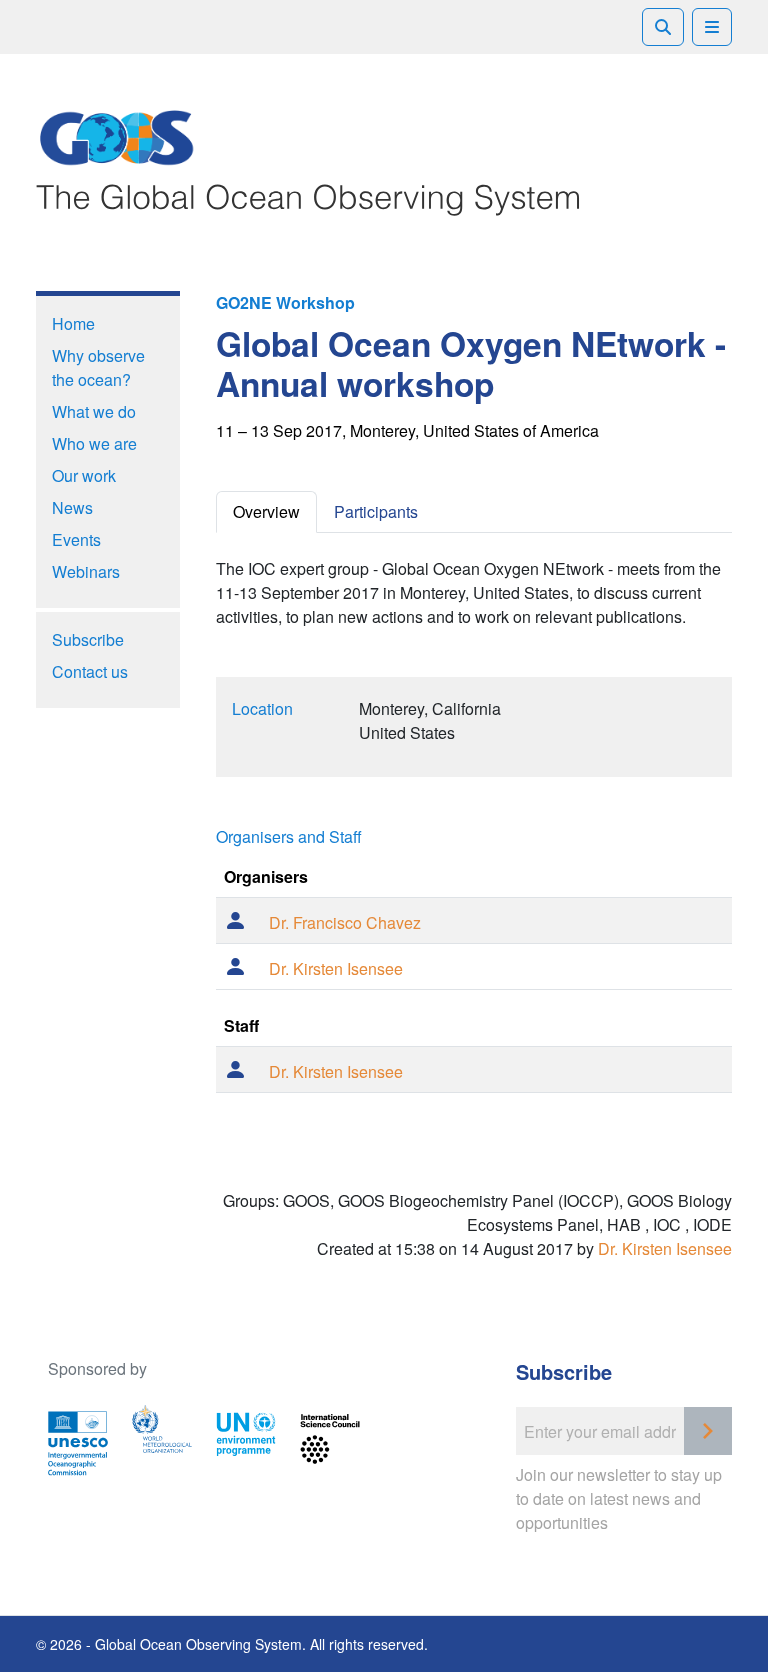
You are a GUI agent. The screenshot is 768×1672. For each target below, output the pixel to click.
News (72, 507)
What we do (94, 411)
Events (76, 539)
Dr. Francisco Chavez (345, 922)
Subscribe (88, 639)
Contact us (90, 671)
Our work (84, 475)
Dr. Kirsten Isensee (336, 968)
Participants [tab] (376, 511)
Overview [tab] (266, 511)
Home (73, 323)
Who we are (94, 443)
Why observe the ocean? (98, 367)
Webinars (86, 571)
